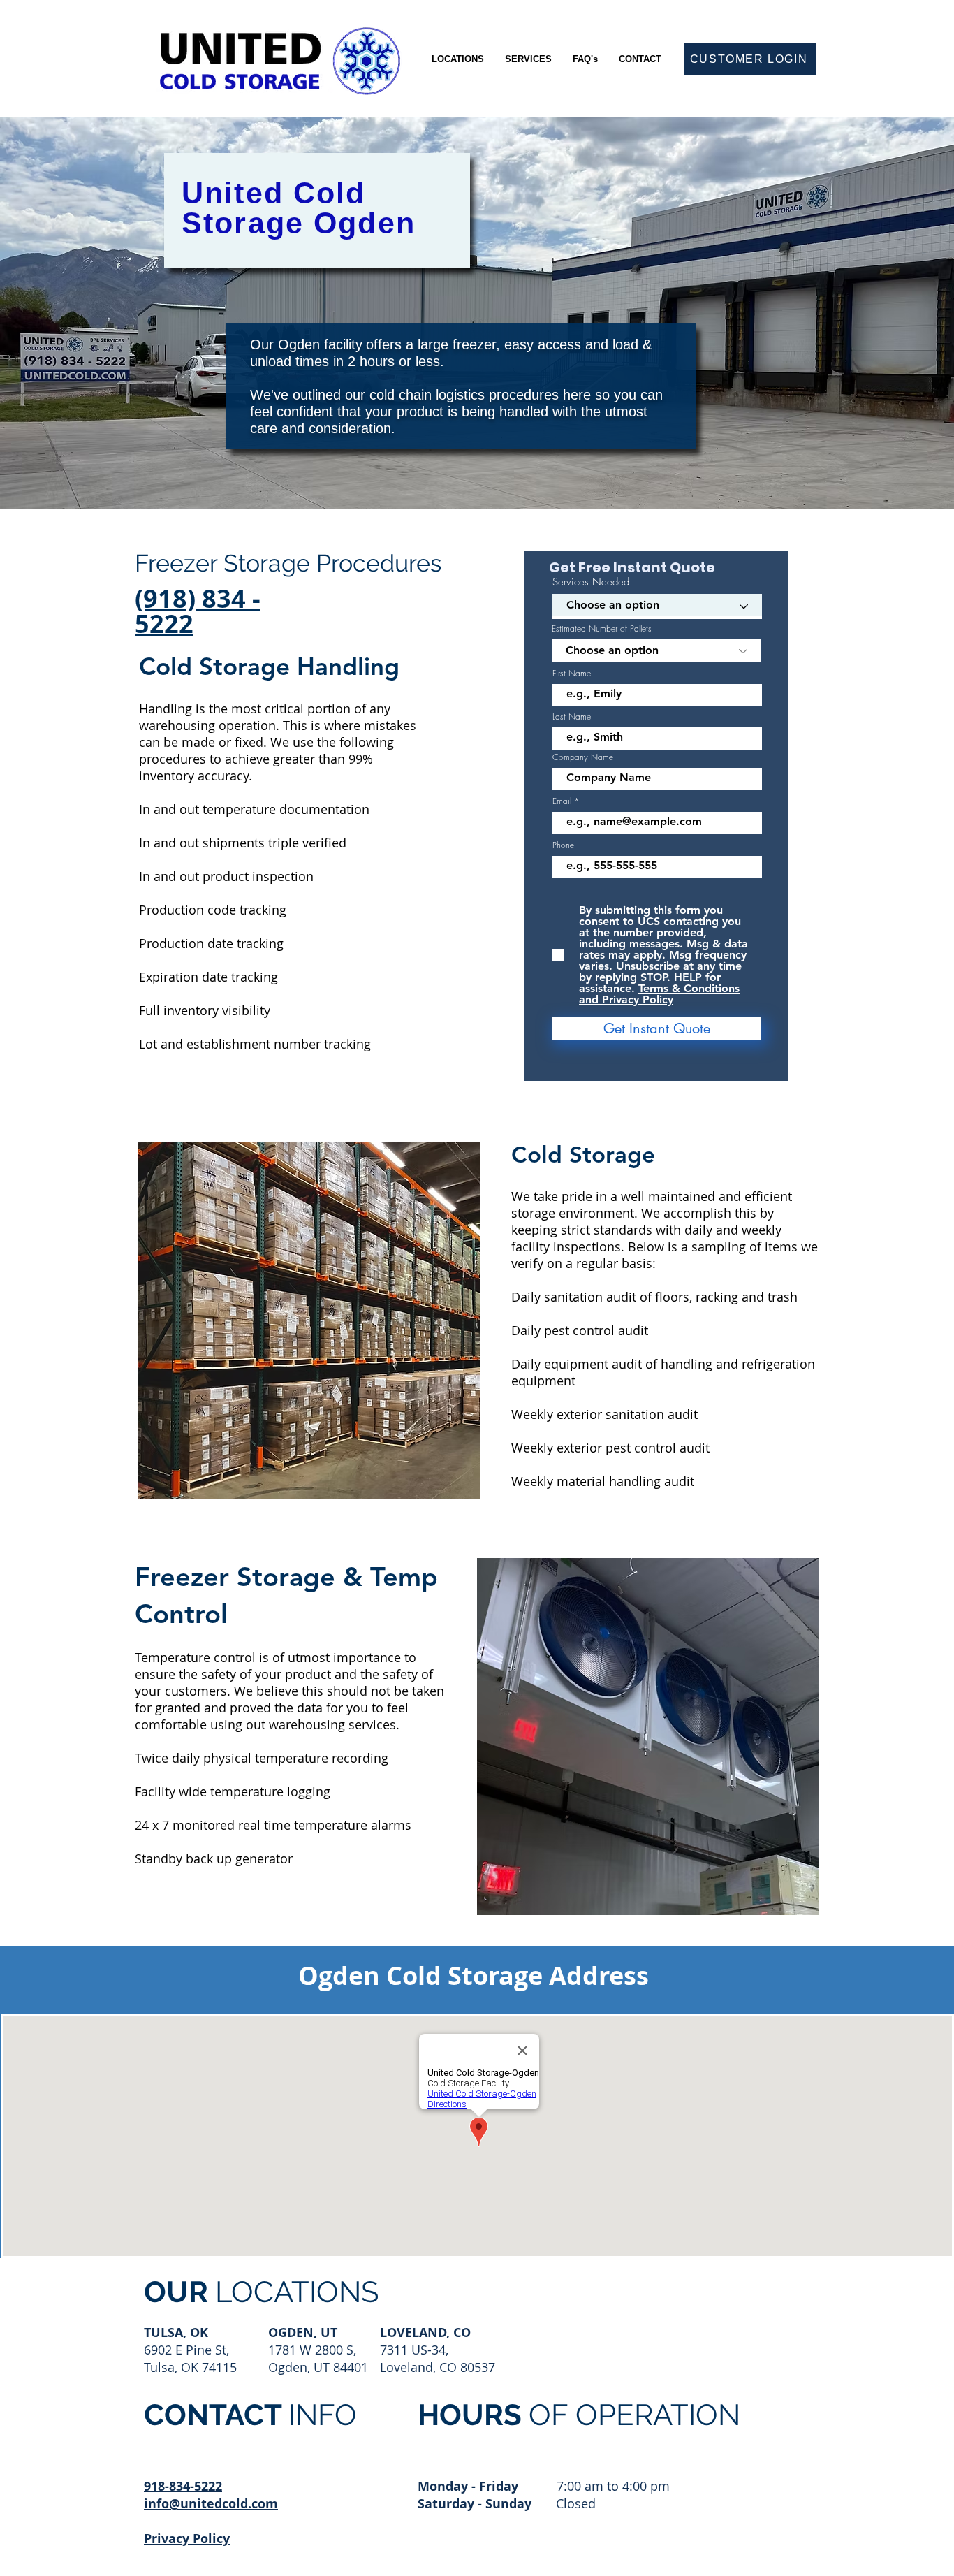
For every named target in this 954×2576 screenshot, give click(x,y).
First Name (572, 674)
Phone (563, 845)
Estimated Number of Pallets (602, 629)
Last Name (572, 717)
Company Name (583, 757)
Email (562, 801)
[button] (458, 59)
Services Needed (591, 582)
